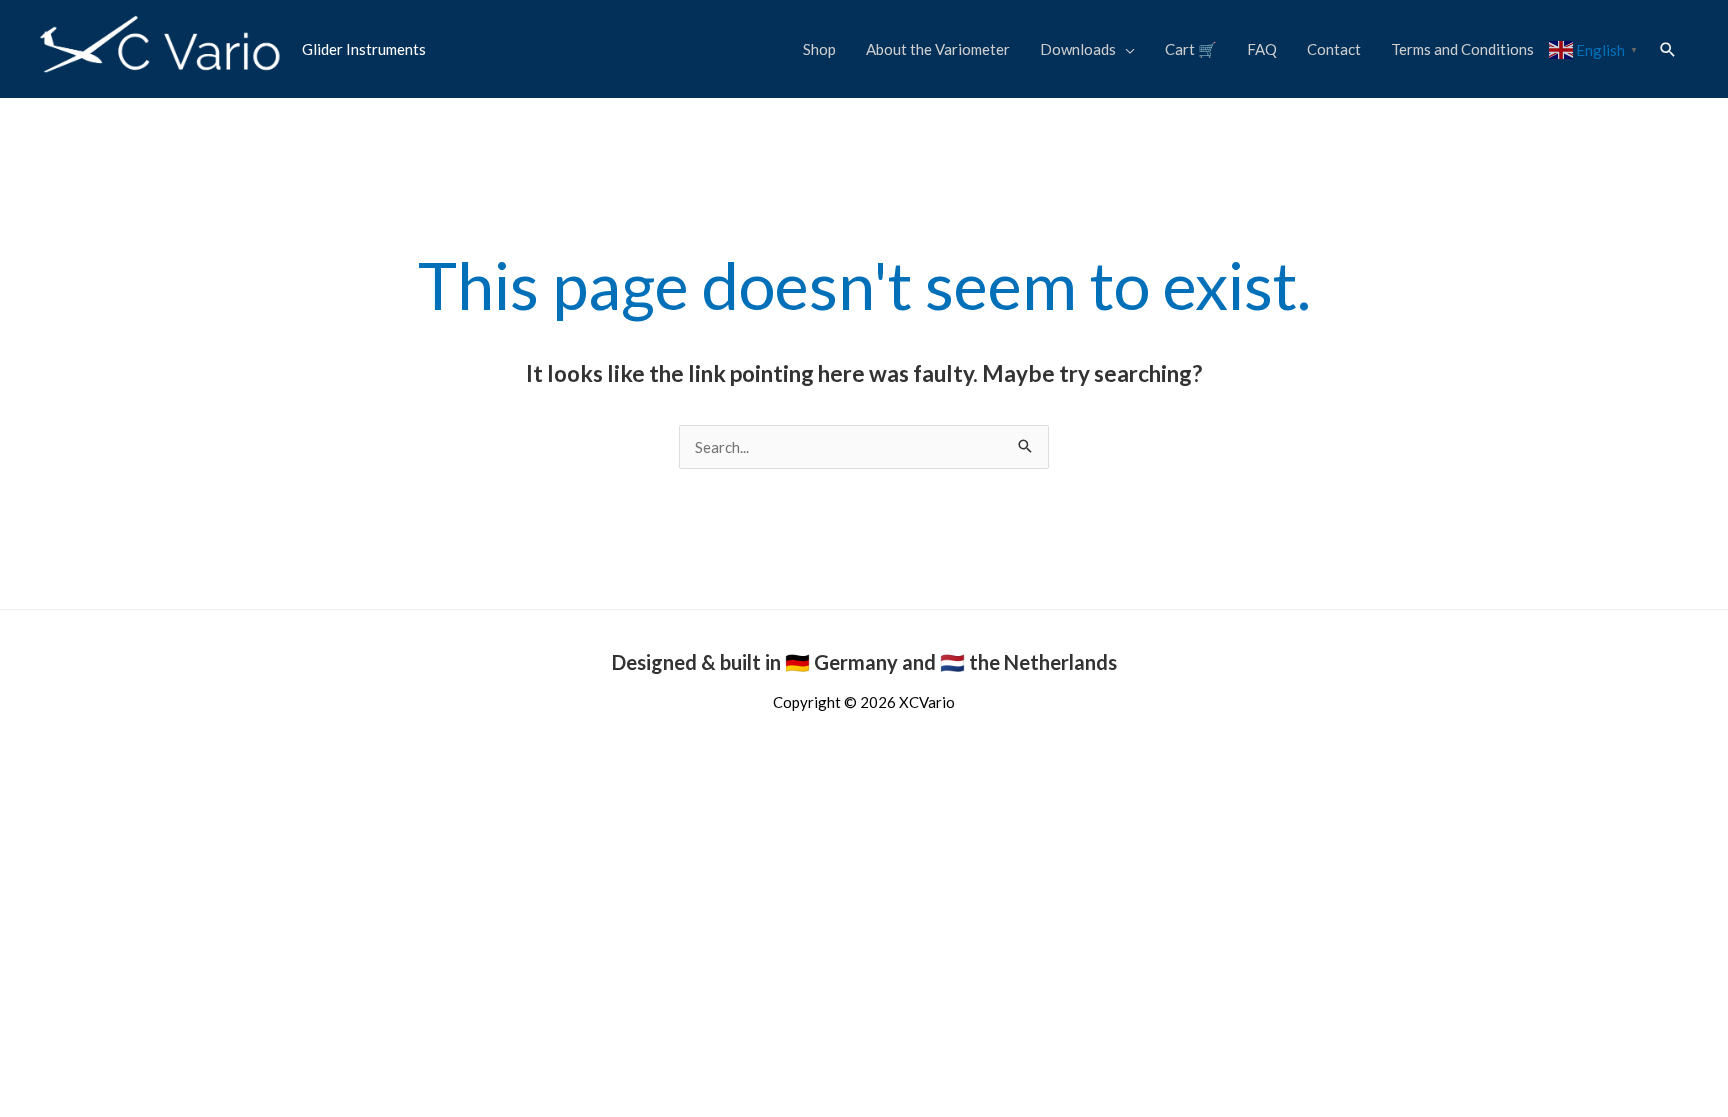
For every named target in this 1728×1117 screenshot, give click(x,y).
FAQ (1262, 49)
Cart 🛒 (1191, 49)
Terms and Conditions (1462, 49)
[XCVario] (161, 47)
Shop (819, 49)
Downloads (1078, 49)
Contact (1334, 49)
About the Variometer (938, 49)
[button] (1668, 49)
